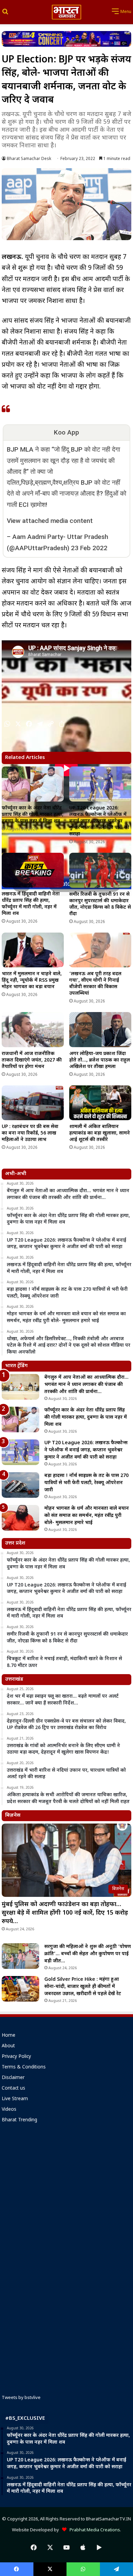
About (8, 2046)
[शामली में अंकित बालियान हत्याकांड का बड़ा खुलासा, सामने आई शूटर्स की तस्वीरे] (100, 1103)
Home (9, 2036)
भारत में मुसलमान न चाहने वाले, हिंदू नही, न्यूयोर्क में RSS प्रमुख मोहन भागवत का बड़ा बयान (32, 980)
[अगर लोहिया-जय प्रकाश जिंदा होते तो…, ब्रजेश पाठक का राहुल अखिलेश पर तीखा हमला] (100, 1029)
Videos (9, 2110)
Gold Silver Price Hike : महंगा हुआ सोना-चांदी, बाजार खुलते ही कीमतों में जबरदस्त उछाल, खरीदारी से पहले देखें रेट (83, 1987)
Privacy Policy (16, 2057)
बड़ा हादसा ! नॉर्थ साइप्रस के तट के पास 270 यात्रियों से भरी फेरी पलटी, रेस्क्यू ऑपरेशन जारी (86, 1483)
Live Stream (15, 2099)
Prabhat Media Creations (93, 2530)
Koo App (66, 432)
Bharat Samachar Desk (29, 159)
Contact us (13, 2089)
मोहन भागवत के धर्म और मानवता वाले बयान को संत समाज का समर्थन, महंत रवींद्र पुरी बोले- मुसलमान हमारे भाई (87, 1516)
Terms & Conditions (24, 2067)
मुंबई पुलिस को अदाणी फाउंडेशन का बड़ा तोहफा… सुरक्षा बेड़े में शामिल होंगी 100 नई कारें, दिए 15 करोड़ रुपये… (65, 1913)
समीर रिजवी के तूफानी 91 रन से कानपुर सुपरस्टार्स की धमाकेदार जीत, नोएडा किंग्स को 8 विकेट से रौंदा (100, 904)
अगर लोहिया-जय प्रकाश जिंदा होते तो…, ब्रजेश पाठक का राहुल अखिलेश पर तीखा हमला (100, 1060)
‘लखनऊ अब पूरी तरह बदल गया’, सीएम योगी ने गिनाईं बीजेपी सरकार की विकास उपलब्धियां (95, 984)
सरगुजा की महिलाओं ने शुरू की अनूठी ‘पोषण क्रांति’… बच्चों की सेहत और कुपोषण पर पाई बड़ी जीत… (88, 1954)
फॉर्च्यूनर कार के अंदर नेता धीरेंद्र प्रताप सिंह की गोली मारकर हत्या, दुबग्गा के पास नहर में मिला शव (33, 815)
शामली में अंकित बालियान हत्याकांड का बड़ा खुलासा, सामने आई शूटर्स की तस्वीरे (100, 1133)
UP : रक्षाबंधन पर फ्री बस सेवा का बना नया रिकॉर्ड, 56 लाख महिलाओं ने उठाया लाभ (30, 1133)
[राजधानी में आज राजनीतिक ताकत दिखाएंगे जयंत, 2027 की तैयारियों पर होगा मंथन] (33, 1029)
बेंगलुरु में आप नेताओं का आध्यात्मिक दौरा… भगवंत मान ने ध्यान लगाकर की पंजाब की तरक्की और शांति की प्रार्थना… (86, 1385)
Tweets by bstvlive (21, 2398)
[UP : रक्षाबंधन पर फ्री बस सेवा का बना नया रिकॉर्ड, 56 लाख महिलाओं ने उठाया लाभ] (33, 1103)
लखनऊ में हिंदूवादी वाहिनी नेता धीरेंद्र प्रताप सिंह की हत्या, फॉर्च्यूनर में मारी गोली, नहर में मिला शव (31, 904)
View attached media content (50, 521)
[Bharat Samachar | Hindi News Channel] (66, 12)
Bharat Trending (19, 2120)
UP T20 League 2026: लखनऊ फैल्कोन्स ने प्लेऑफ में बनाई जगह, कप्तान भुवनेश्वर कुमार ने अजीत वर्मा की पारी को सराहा (99, 821)
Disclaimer (13, 2078)
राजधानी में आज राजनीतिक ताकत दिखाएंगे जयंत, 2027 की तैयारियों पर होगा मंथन (32, 1060)
